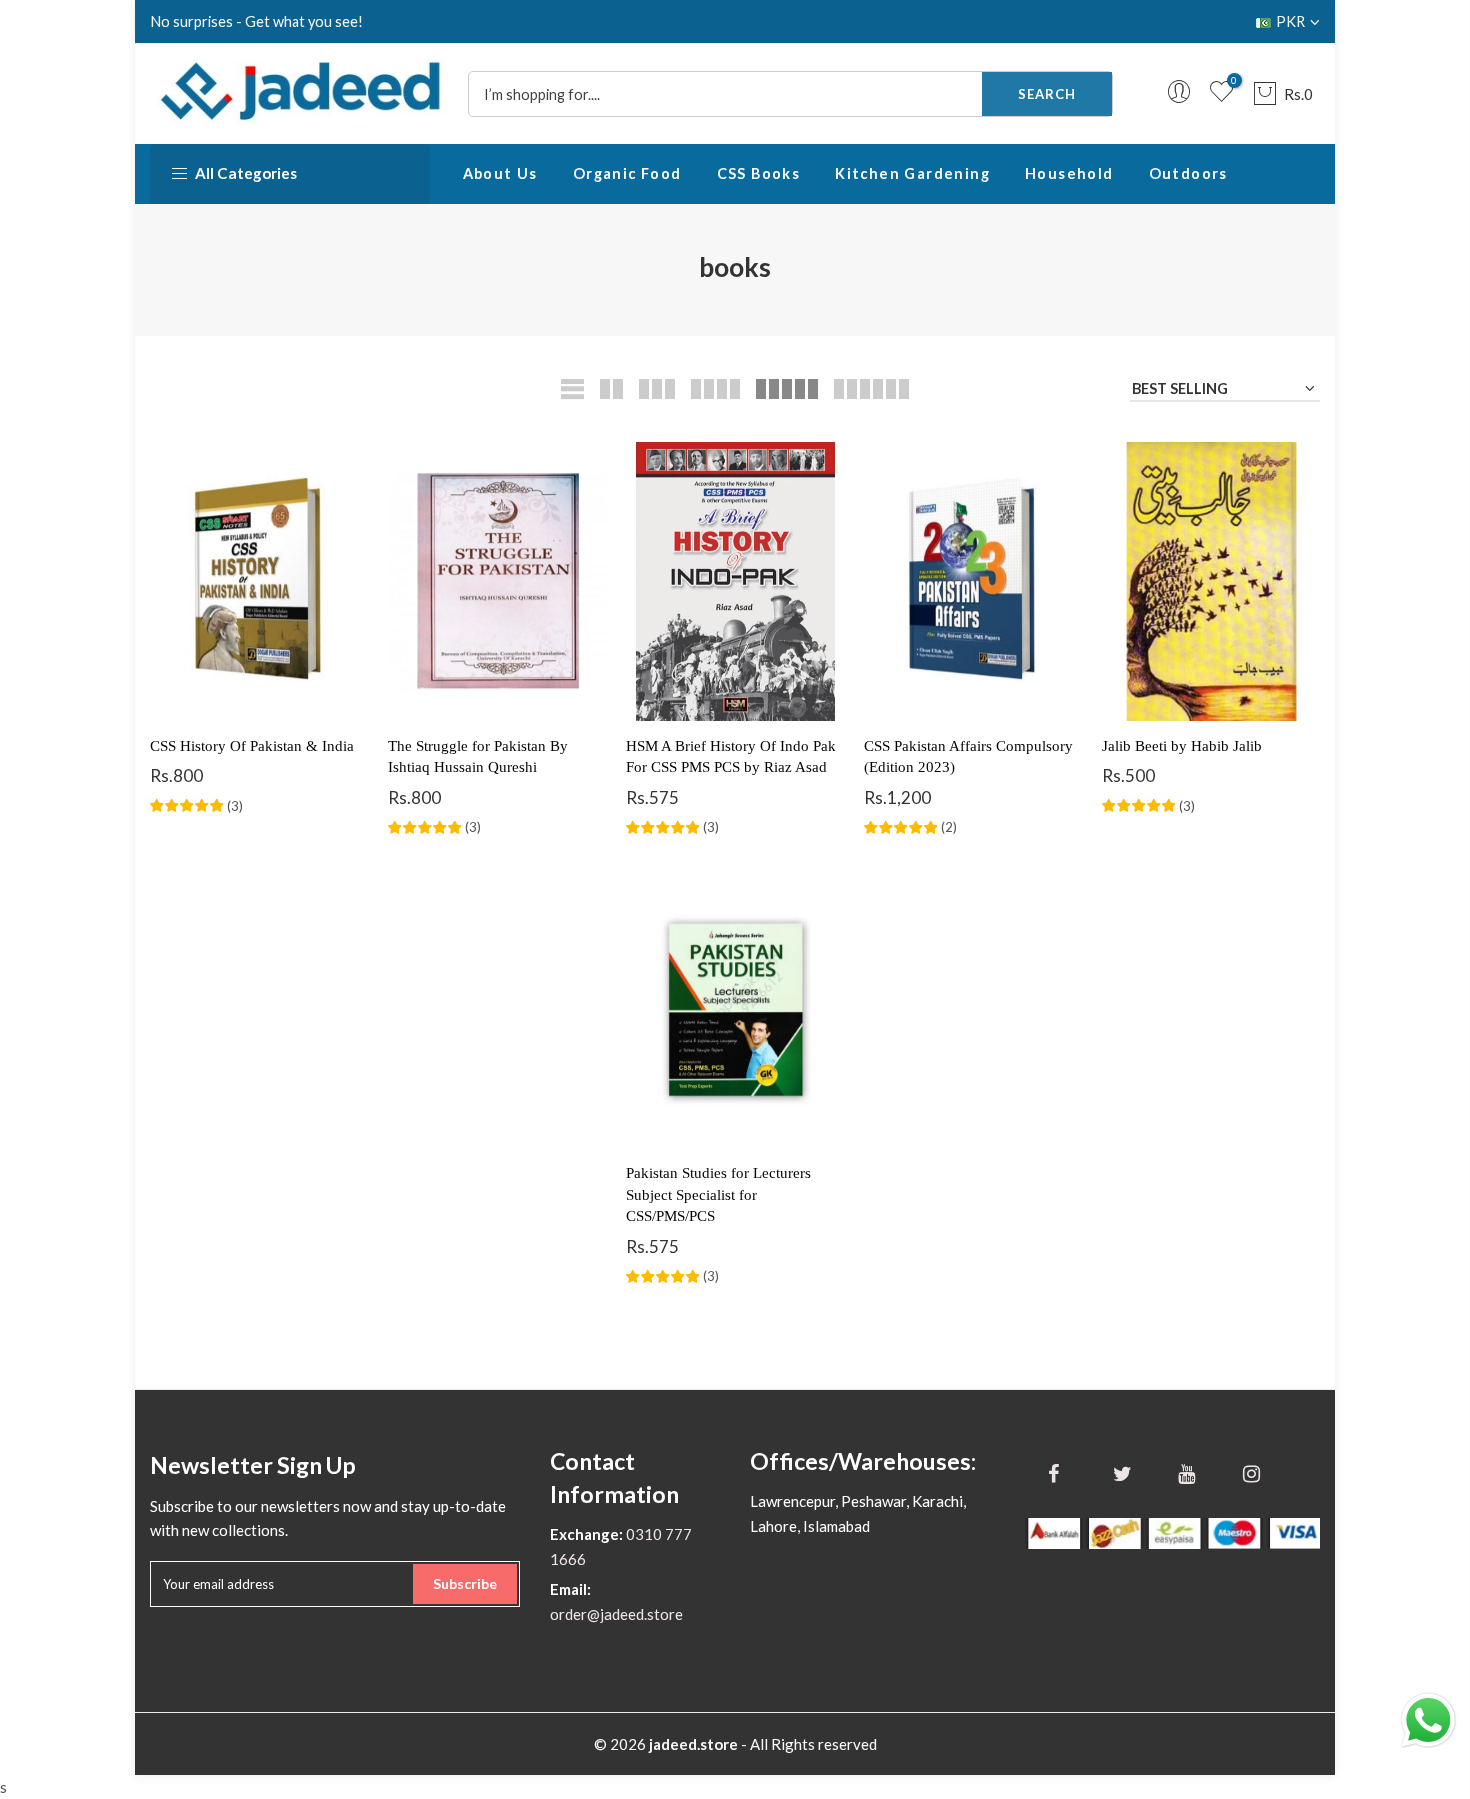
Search (1047, 94)
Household (1069, 173)
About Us (500, 173)
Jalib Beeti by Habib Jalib (1182, 746)
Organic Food (627, 173)
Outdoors (1188, 173)
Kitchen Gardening (912, 173)
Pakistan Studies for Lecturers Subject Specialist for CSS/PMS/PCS (718, 1194)
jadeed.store (693, 1744)
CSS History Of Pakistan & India (252, 746)
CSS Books (759, 173)
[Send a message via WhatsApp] (1428, 1720)
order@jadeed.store (616, 1614)
